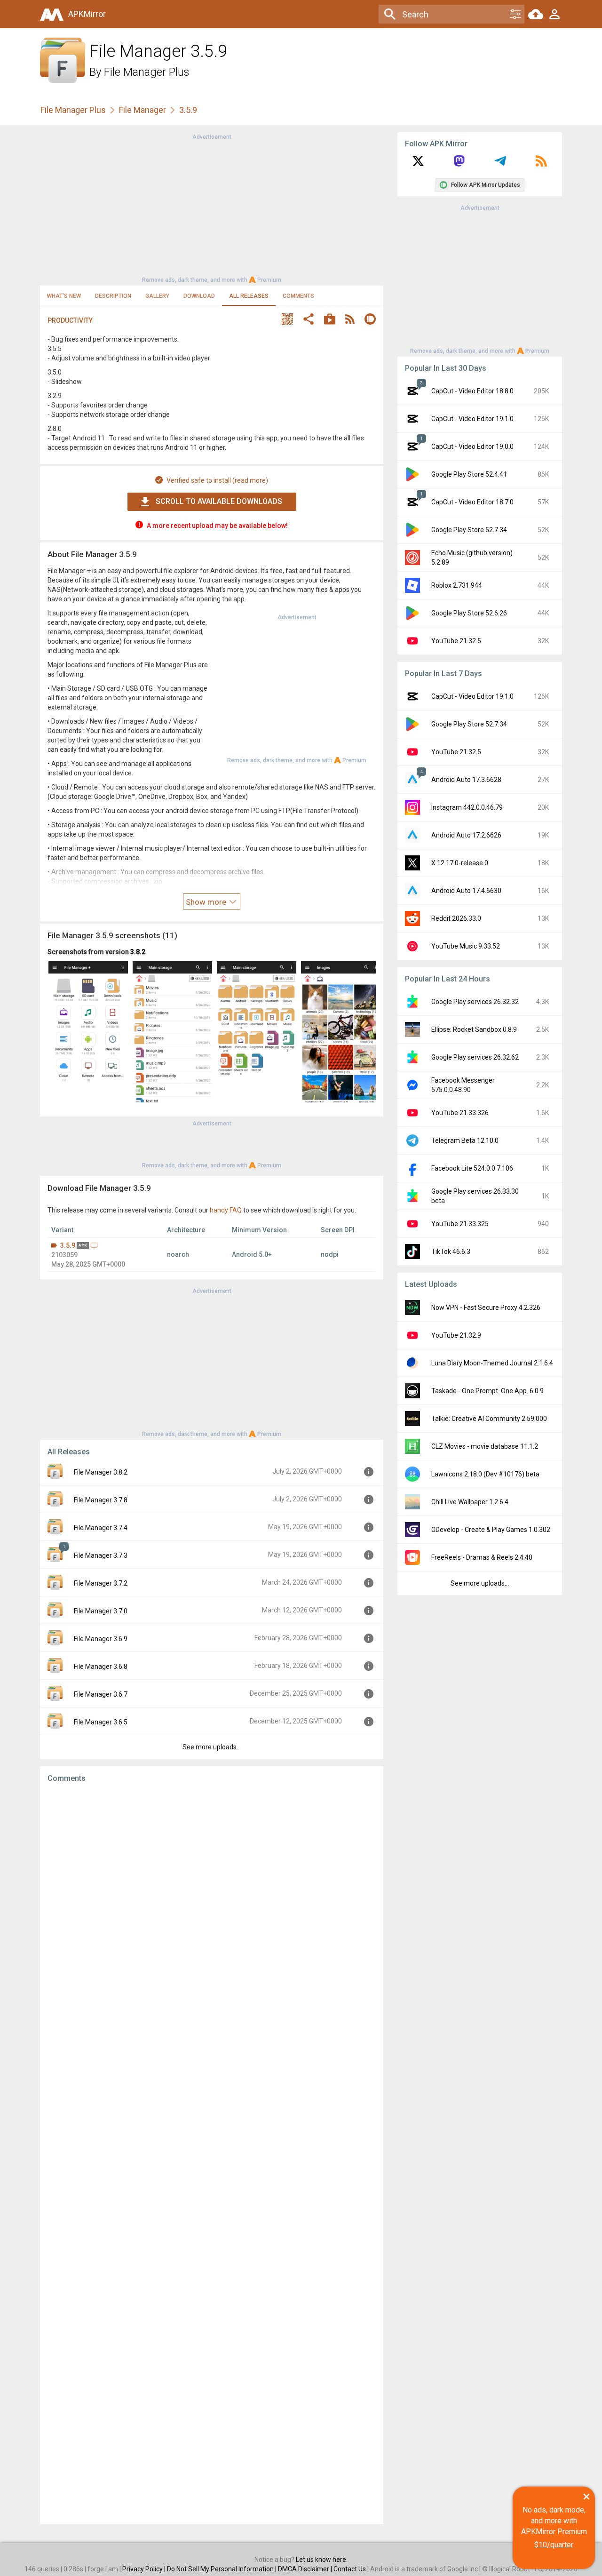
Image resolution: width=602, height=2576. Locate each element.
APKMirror (87, 14)
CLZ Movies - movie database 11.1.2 (485, 1446)
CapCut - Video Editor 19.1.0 (472, 419)
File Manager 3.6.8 (101, 1667)
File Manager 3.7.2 (101, 1583)
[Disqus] (212, 2153)
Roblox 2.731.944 (457, 585)
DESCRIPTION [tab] (113, 296)
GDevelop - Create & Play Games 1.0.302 (491, 1530)
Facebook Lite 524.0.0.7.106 (472, 1168)
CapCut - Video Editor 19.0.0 (472, 447)
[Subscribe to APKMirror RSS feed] (541, 164)
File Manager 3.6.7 (101, 1694)
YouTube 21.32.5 (456, 641)
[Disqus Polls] (212, 1909)
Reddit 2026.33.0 (456, 918)
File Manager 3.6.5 (101, 1722)
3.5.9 (68, 1245)
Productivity (70, 320)
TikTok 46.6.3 (451, 1252)
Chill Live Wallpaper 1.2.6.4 (470, 1502)
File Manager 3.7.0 (101, 1611)
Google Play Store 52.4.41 (469, 474)
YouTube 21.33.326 (460, 1113)
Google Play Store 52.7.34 (469, 530)
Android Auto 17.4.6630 (466, 891)
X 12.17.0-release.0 (460, 863)
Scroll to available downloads (219, 501)
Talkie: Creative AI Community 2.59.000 (489, 1419)
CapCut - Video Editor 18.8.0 (472, 391)
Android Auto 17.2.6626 (466, 835)
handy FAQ (226, 1210)
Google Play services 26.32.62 (475, 1057)
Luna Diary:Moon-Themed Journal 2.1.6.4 (492, 1363)
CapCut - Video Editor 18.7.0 (472, 502)
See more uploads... (212, 1747)
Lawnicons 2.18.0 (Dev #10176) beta (485, 1474)
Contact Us (350, 2569)
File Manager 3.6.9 (101, 1639)
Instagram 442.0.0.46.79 (467, 807)
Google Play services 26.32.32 (475, 1002)
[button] (287, 320)
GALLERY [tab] (157, 296)
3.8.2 (138, 952)
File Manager (143, 110)
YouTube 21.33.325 (460, 1224)
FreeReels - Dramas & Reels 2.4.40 (482, 1557)
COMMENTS (298, 296)
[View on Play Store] (330, 320)
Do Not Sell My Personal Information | (222, 2569)
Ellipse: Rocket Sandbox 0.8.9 (474, 1029)
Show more (207, 902)
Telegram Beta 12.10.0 (465, 1140)
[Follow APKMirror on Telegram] (500, 164)
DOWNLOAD (199, 296)
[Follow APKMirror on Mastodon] (459, 164)
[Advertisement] (212, 207)
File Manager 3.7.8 (101, 1500)
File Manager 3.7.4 (101, 1528)
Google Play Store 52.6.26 (469, 613)
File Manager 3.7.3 (101, 1555)
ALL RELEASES (249, 296)
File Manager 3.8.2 (101, 1472)
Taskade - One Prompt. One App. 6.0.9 (487, 1391)
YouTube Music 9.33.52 (466, 946)
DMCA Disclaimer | (306, 2569)
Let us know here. (322, 2560)
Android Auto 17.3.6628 (466, 780)
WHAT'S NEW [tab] (64, 296)
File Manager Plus (147, 72)
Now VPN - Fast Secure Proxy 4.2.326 (486, 1308)
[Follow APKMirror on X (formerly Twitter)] (418, 164)
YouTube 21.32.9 (456, 1335)
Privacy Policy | (145, 2569)
